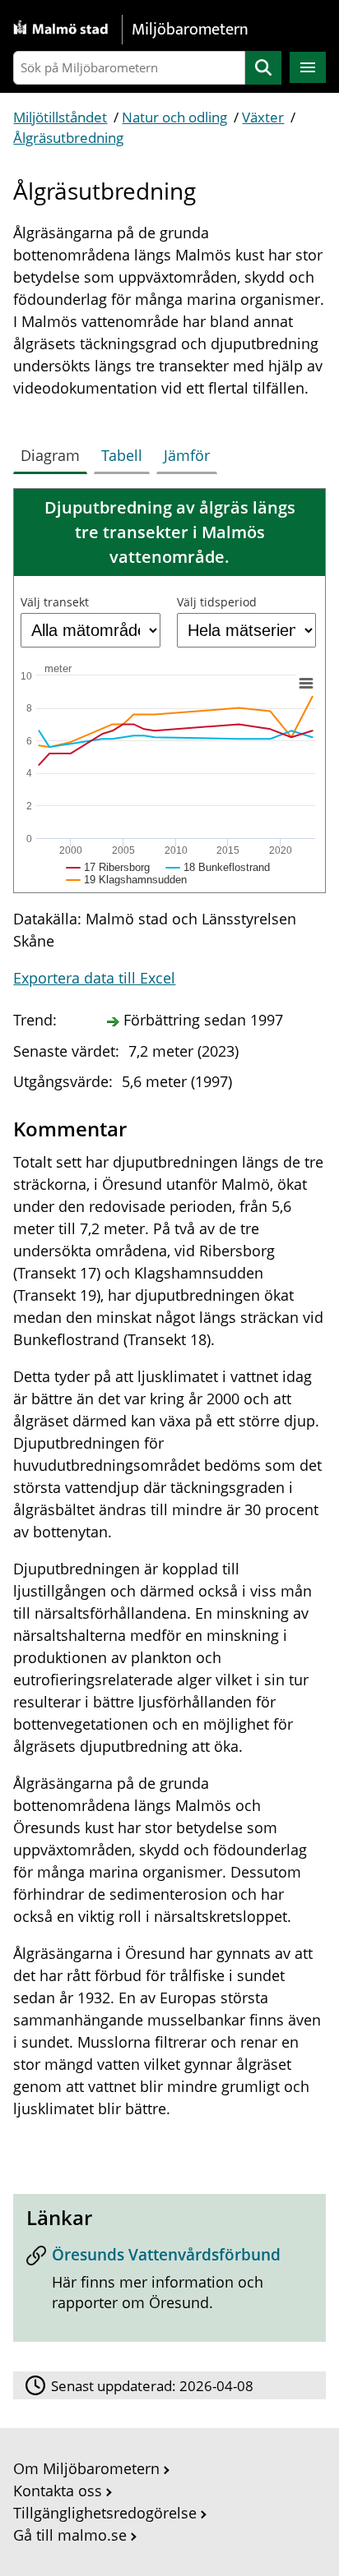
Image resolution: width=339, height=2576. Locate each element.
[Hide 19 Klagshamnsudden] (127, 880)
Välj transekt (55, 602)
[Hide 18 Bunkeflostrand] (218, 867)
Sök (263, 68)
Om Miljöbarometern (86, 2468)
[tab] (53, 452)
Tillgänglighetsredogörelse (105, 2513)
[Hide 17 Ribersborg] (108, 867)
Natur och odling (174, 117)
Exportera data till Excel (94, 978)
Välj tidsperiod (217, 602)
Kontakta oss (58, 2491)
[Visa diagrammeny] (306, 684)
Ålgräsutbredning (68, 138)
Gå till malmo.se (70, 2535)
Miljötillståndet (60, 117)
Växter (263, 117)
